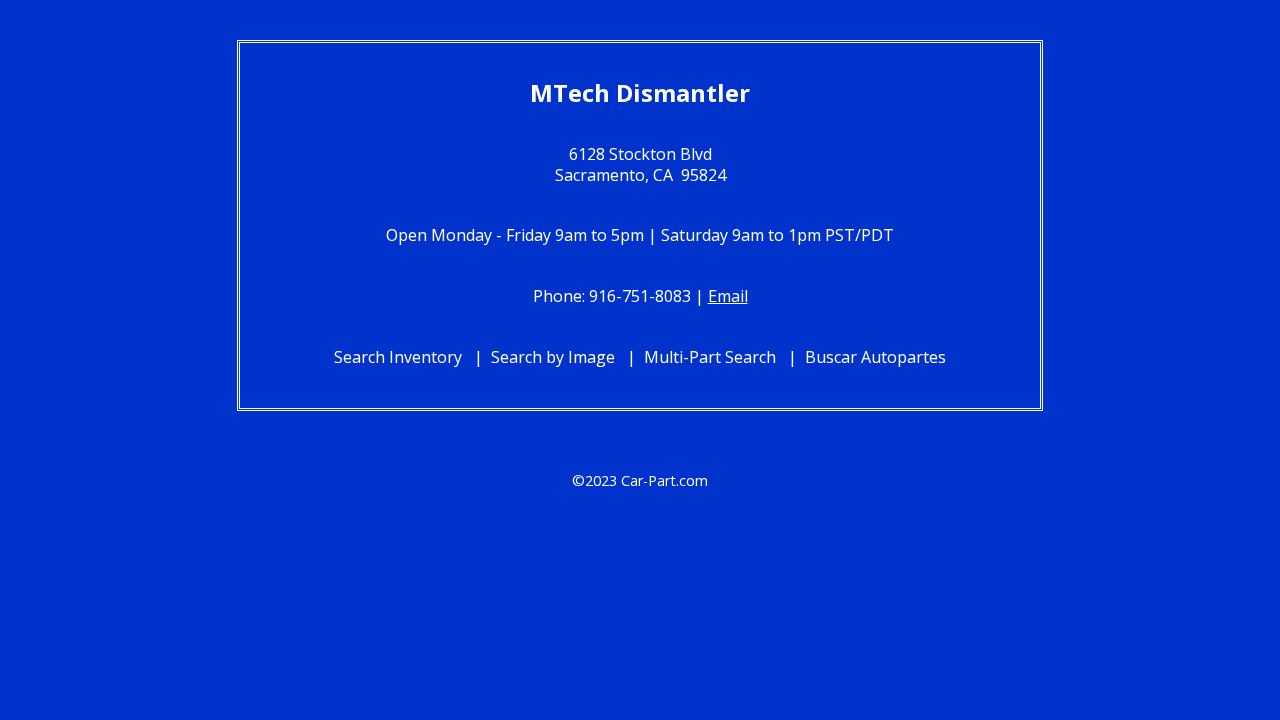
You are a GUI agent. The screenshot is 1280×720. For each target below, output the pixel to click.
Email (728, 296)
